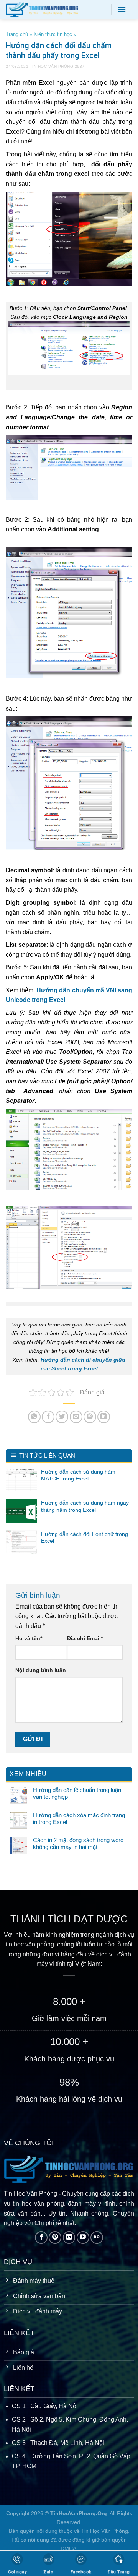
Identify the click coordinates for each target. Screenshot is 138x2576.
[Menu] (122, 9)
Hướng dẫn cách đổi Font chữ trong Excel (85, 1537)
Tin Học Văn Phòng (52, 66)
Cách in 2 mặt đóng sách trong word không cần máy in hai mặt (78, 1843)
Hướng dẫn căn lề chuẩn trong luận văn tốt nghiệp (77, 1793)
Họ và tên (29, 1638)
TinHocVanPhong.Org (79, 2513)
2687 (80, 66)
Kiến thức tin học (53, 34)
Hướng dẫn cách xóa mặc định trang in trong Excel (79, 1819)
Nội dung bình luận (41, 1670)
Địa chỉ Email (85, 1638)
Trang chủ (17, 34)
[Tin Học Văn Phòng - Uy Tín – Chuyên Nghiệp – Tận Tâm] (53, 10)
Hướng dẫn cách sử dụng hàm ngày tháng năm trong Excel (85, 1506)
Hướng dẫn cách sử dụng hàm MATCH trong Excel (78, 1475)
